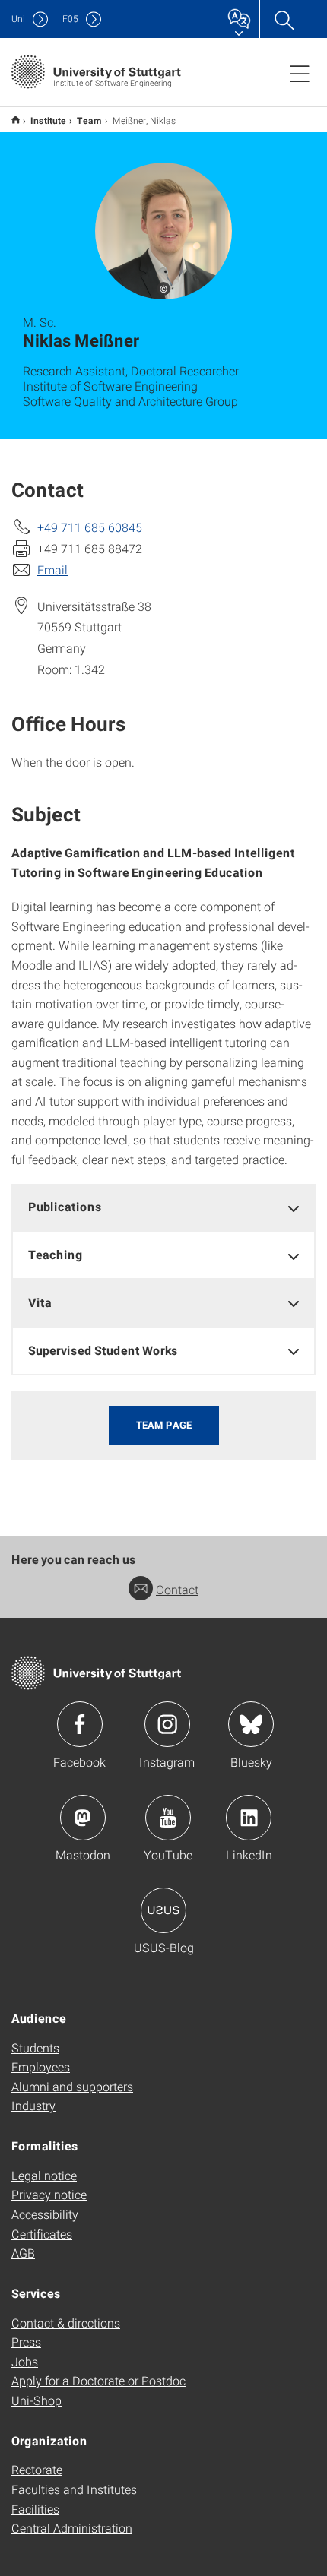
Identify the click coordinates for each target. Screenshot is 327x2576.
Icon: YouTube (168, 1818)
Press (26, 2342)
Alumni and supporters (72, 2086)
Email (52, 570)
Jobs (25, 2361)
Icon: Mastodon (83, 1818)
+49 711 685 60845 (90, 527)
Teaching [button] (56, 1254)
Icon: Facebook (80, 1724)
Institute (48, 120)
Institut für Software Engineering (16, 120)
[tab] (163, 1207)
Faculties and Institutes (74, 2489)
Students (35, 2048)
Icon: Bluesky (251, 1724)
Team (89, 120)
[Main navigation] (300, 73)
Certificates (42, 2234)
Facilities (35, 2509)
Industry (33, 2105)
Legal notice (44, 2175)
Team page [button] (164, 1425)
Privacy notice (49, 2194)
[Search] (284, 19)
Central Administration (72, 2528)
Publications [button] (65, 1206)
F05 (70, 19)
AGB (23, 2253)
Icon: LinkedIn (249, 1818)
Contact (177, 1589)
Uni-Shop (37, 2400)
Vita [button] (40, 1302)
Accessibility (45, 2214)
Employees (41, 2066)
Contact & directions (66, 2323)
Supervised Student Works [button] (103, 1350)
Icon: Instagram (167, 1724)
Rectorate (37, 2469)
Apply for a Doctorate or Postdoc (98, 2380)
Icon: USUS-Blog (163, 1910)
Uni (18, 19)
